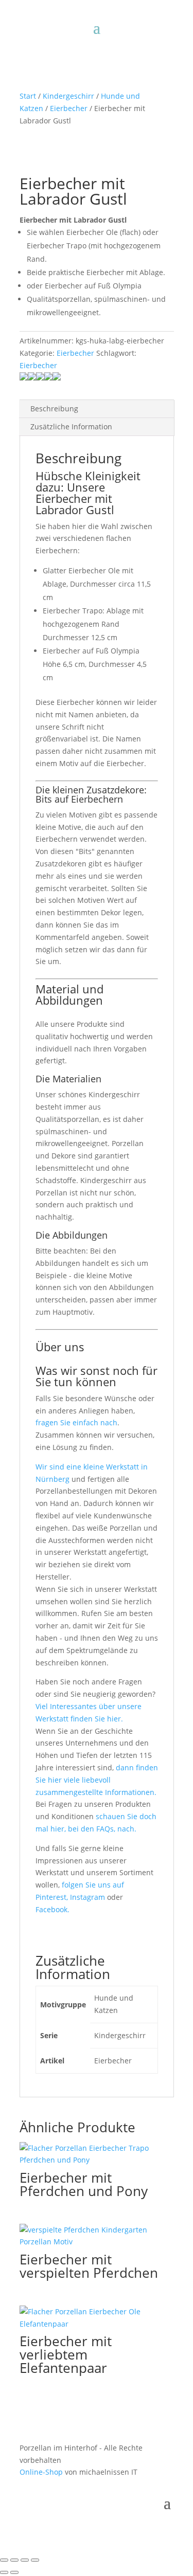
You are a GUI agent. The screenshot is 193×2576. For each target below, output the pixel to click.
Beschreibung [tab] (54, 409)
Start (28, 96)
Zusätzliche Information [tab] (71, 427)
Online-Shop (41, 2472)
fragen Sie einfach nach (76, 1422)
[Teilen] (25, 2560)
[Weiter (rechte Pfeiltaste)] (14, 2572)
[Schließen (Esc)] (35, 2560)
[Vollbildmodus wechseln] (14, 2560)
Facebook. (52, 1909)
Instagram (89, 1897)
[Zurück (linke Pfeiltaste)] (4, 2572)
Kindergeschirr (68, 96)
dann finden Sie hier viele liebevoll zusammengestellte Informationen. (97, 1780)
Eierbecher (69, 108)
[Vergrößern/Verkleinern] (4, 2560)
